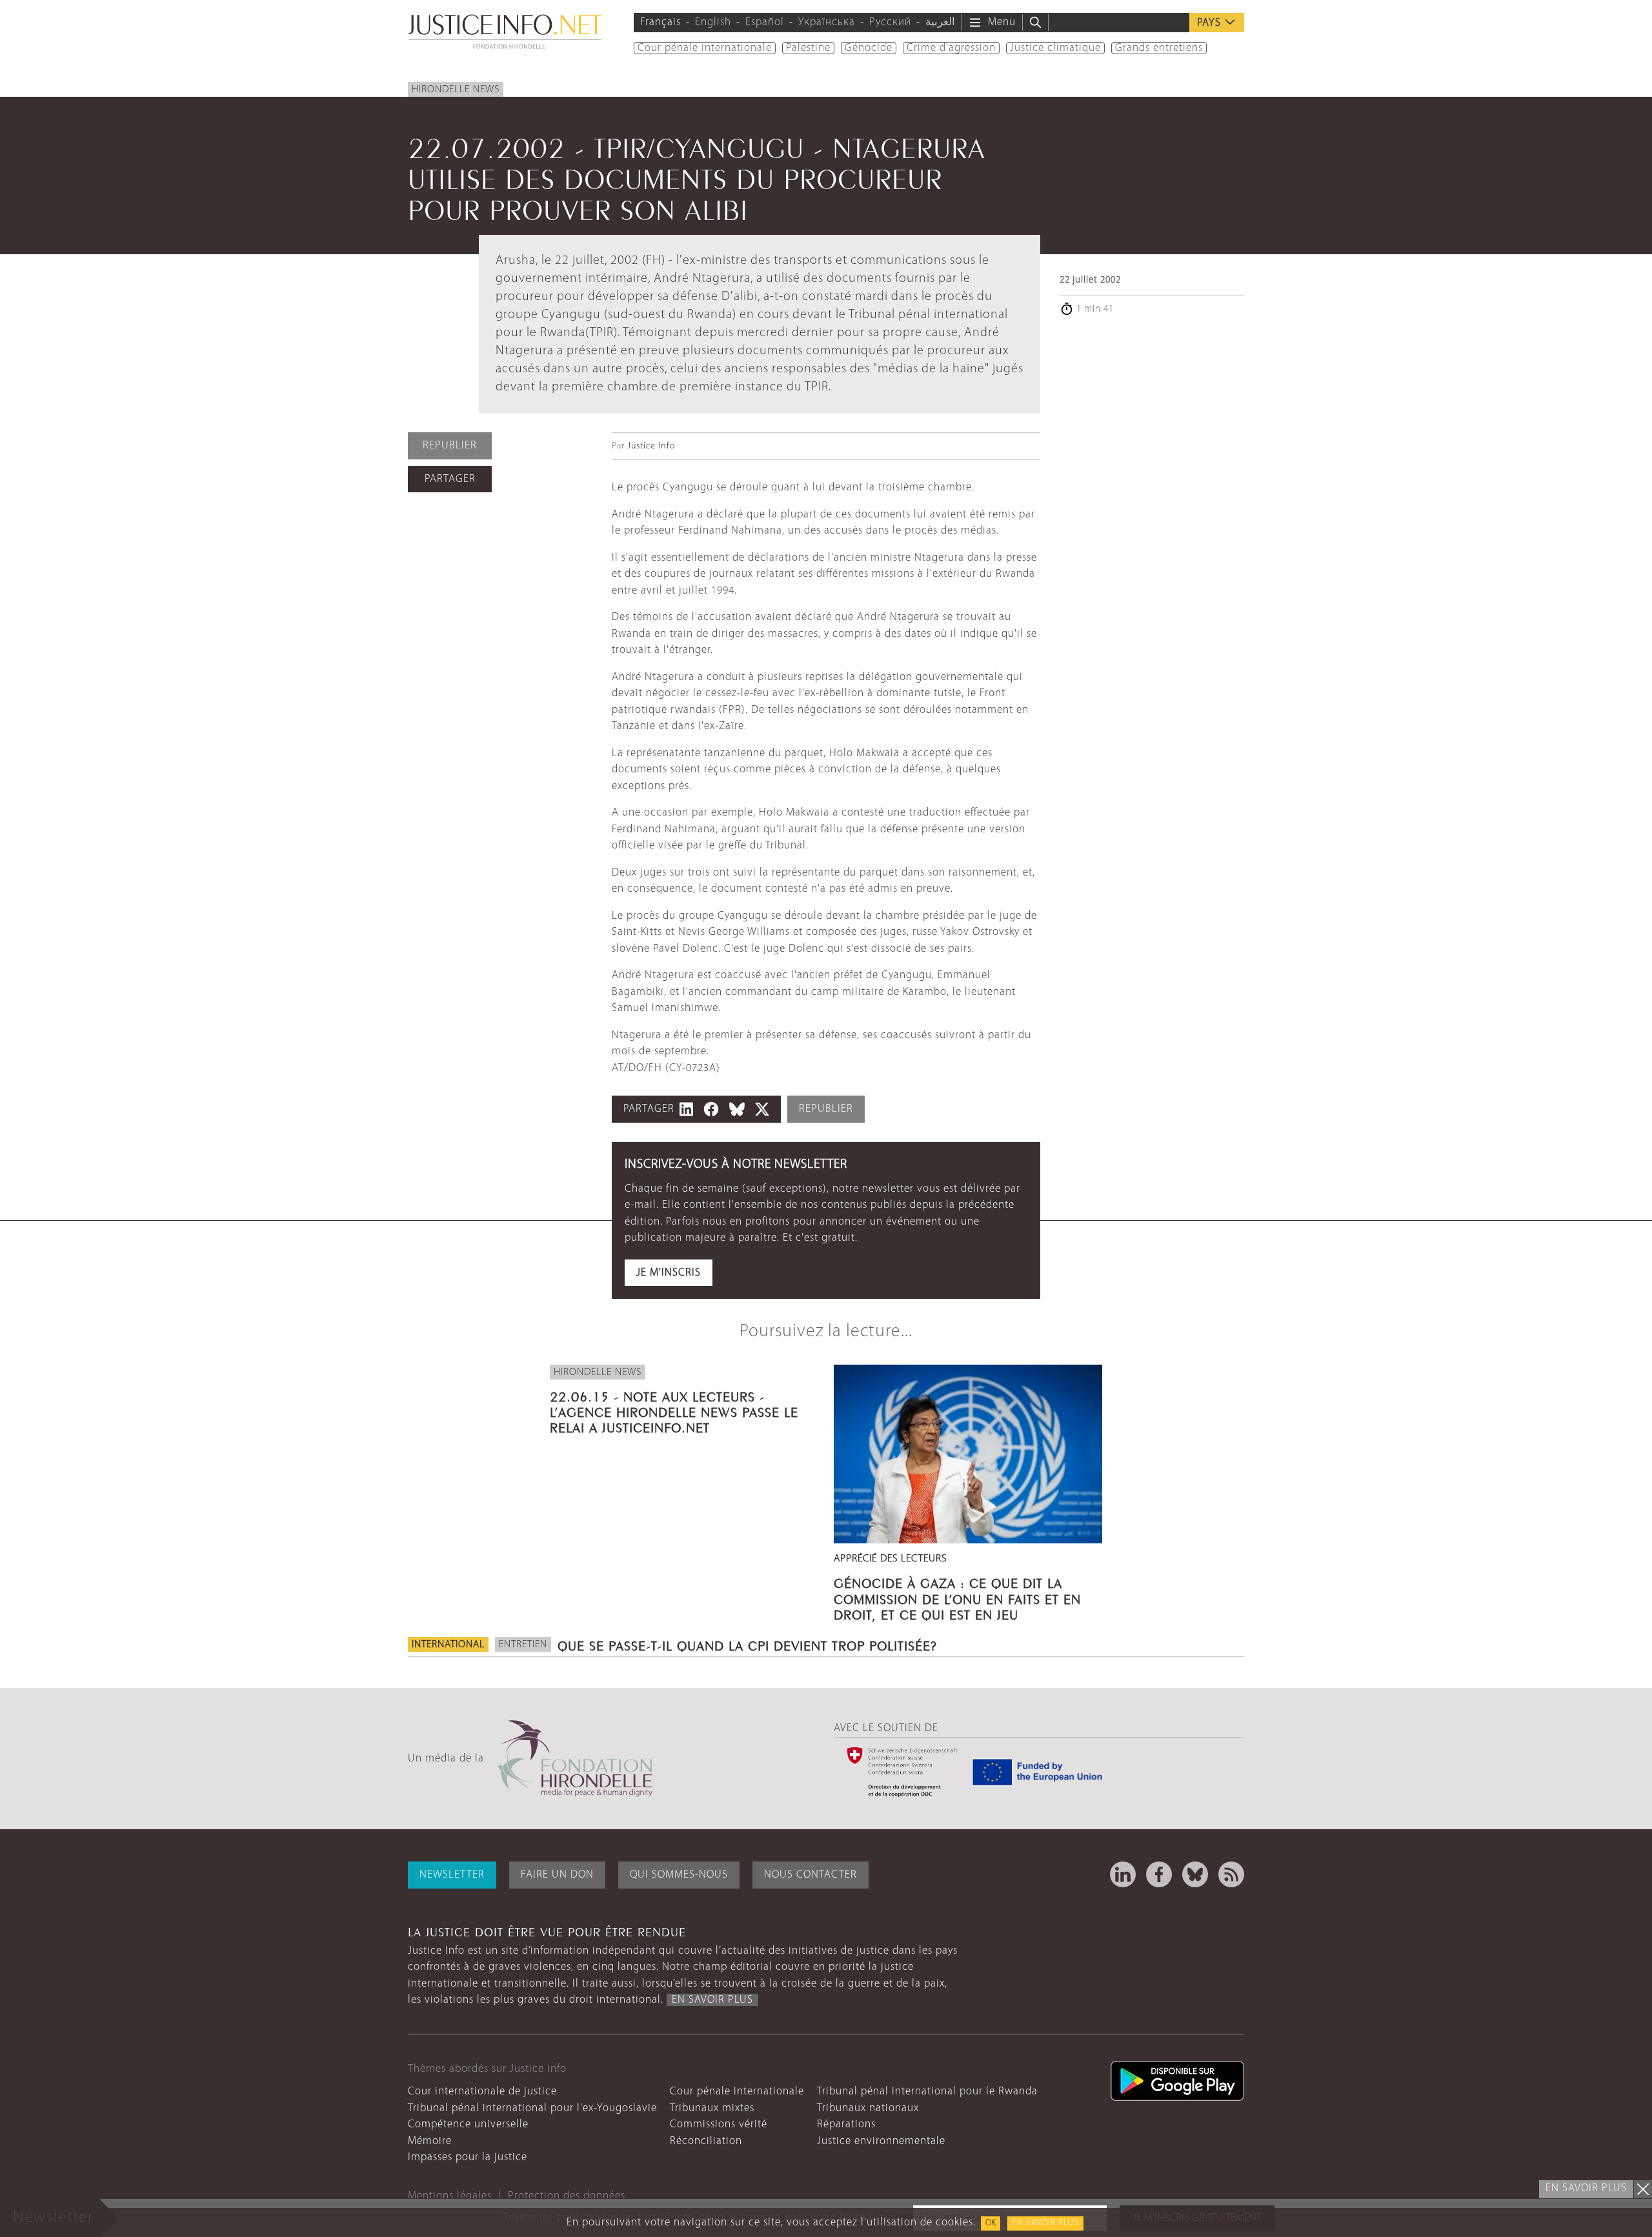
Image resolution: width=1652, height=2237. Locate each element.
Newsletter (452, 1875)
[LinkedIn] (1123, 1874)
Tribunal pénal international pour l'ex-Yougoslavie (532, 2108)
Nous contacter (811, 1875)
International (448, 1645)
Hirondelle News (456, 90)
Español (765, 22)
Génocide (869, 48)
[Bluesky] (1195, 1874)
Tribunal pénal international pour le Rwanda (927, 2092)
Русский (890, 22)
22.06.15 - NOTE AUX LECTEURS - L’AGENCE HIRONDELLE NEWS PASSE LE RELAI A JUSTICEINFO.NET (674, 1410)
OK (991, 2223)
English (713, 22)
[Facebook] (1159, 1874)
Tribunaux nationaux (868, 2108)
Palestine (808, 48)
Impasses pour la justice (468, 2157)
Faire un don (557, 1875)
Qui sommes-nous (679, 1875)
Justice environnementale (881, 2141)
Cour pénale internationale (705, 48)
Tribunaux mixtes (712, 2108)
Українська (827, 22)
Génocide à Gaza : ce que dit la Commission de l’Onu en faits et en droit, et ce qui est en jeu (957, 1597)
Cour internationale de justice (482, 2092)
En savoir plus (1045, 2223)
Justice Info (651, 446)
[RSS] (1231, 1874)
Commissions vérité (719, 2124)
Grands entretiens (1159, 48)
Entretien (523, 1645)
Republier (450, 446)
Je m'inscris (669, 1273)
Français (660, 22)
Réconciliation (706, 2141)
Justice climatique (1055, 48)
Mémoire (430, 2141)
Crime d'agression (951, 48)
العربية (940, 22)
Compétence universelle (468, 2124)
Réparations (846, 2124)
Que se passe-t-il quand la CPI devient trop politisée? (747, 1644)
